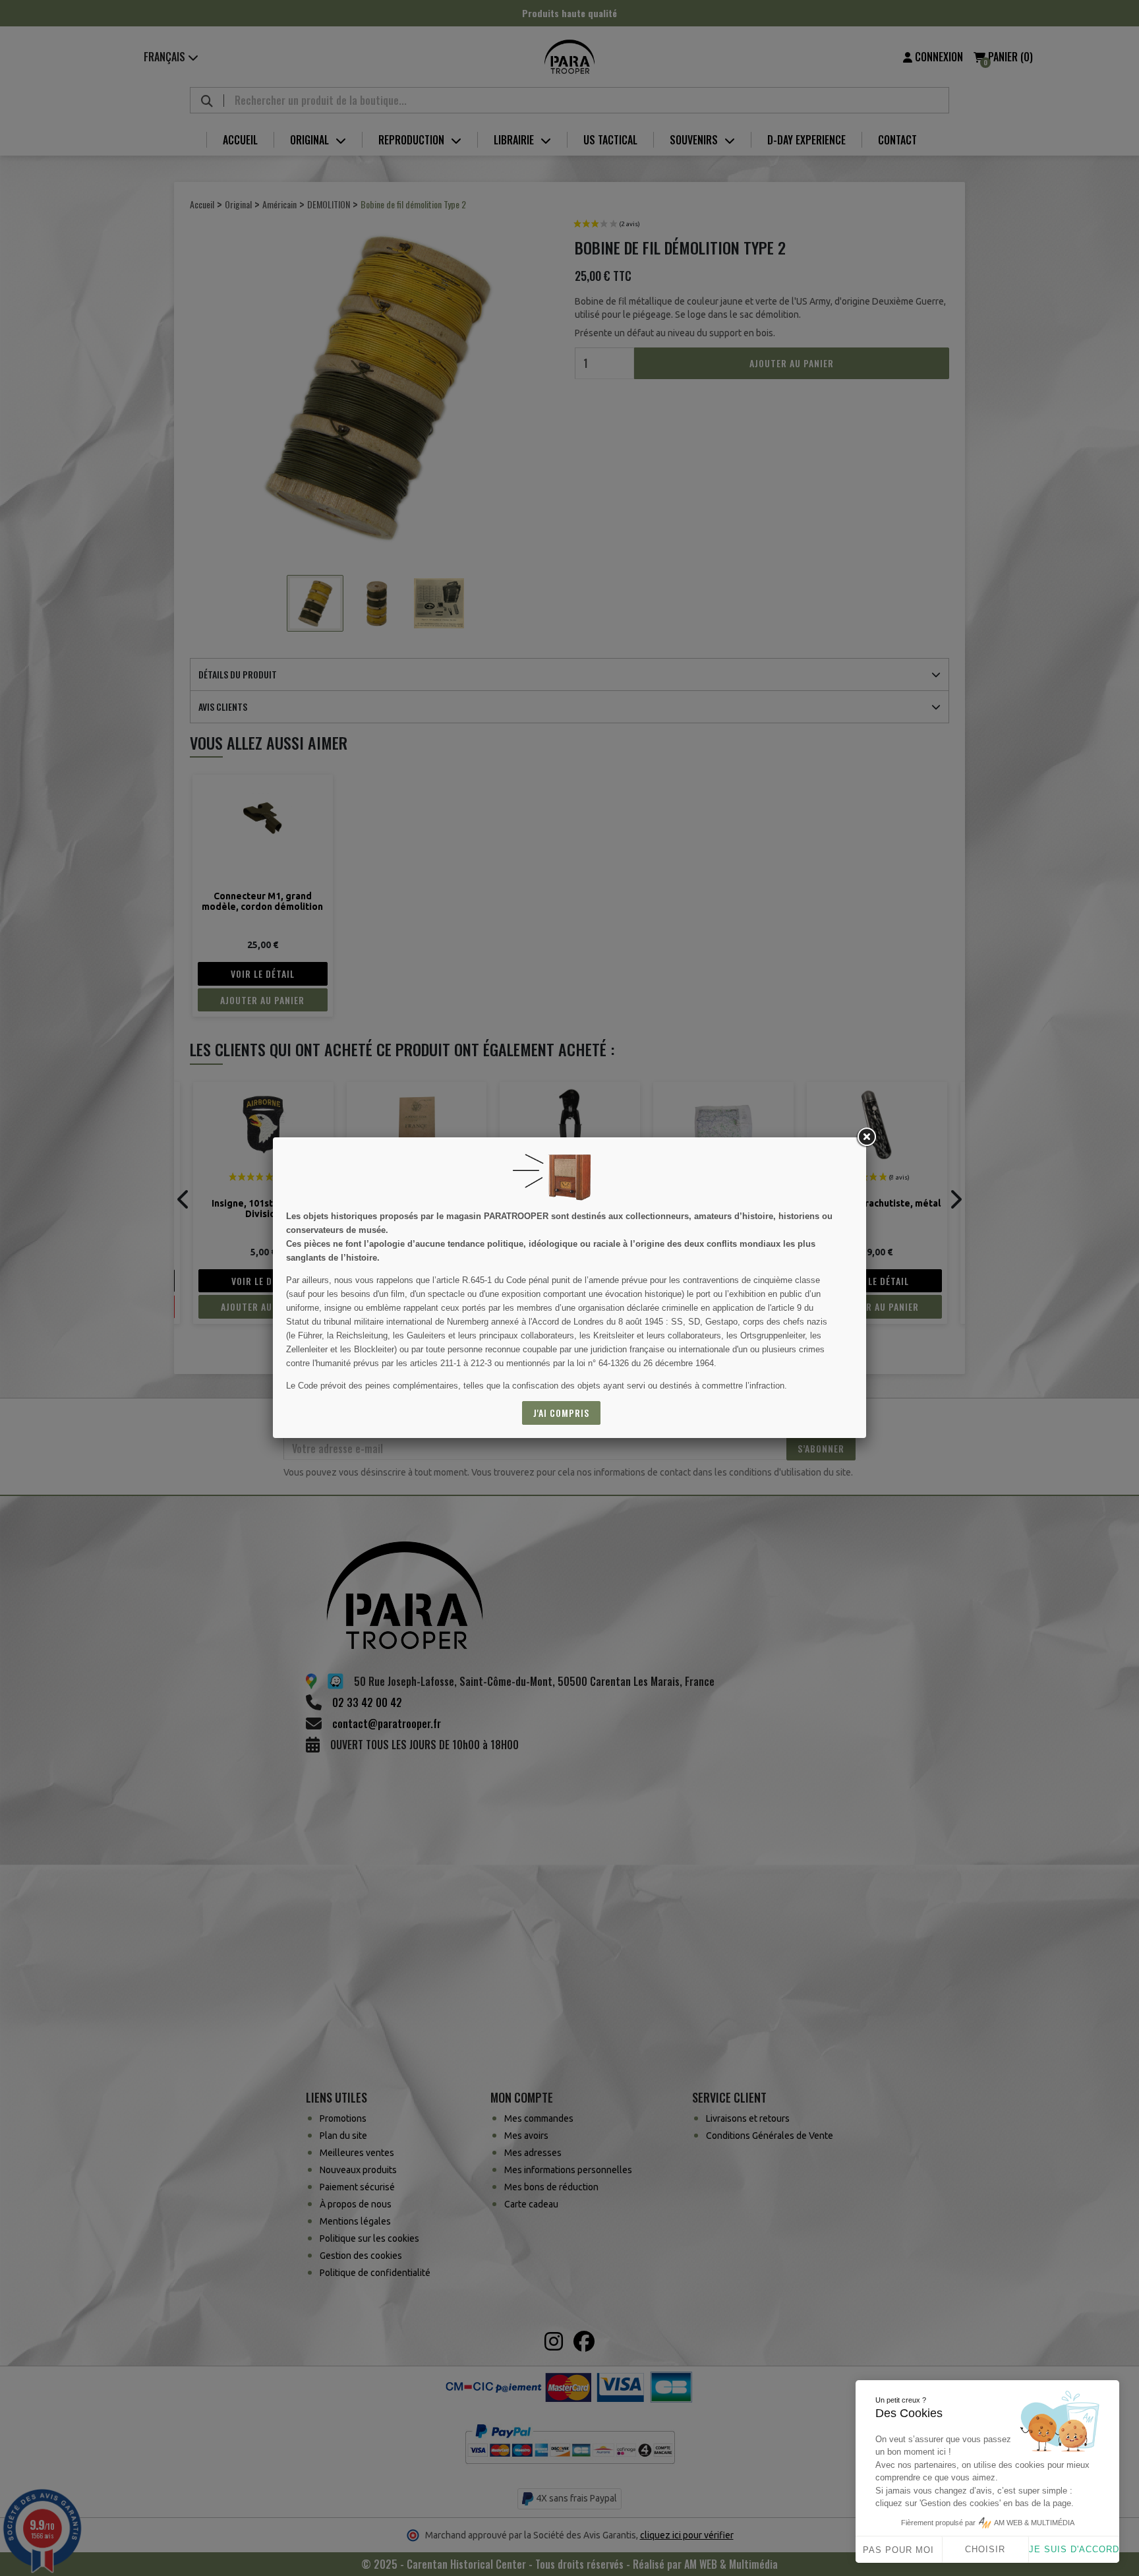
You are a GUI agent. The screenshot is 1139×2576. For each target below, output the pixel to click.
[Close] (866, 1137)
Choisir (985, 2549)
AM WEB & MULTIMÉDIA (1034, 2523)
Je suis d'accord (1074, 2549)
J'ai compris (561, 1413)
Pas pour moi (898, 2550)
